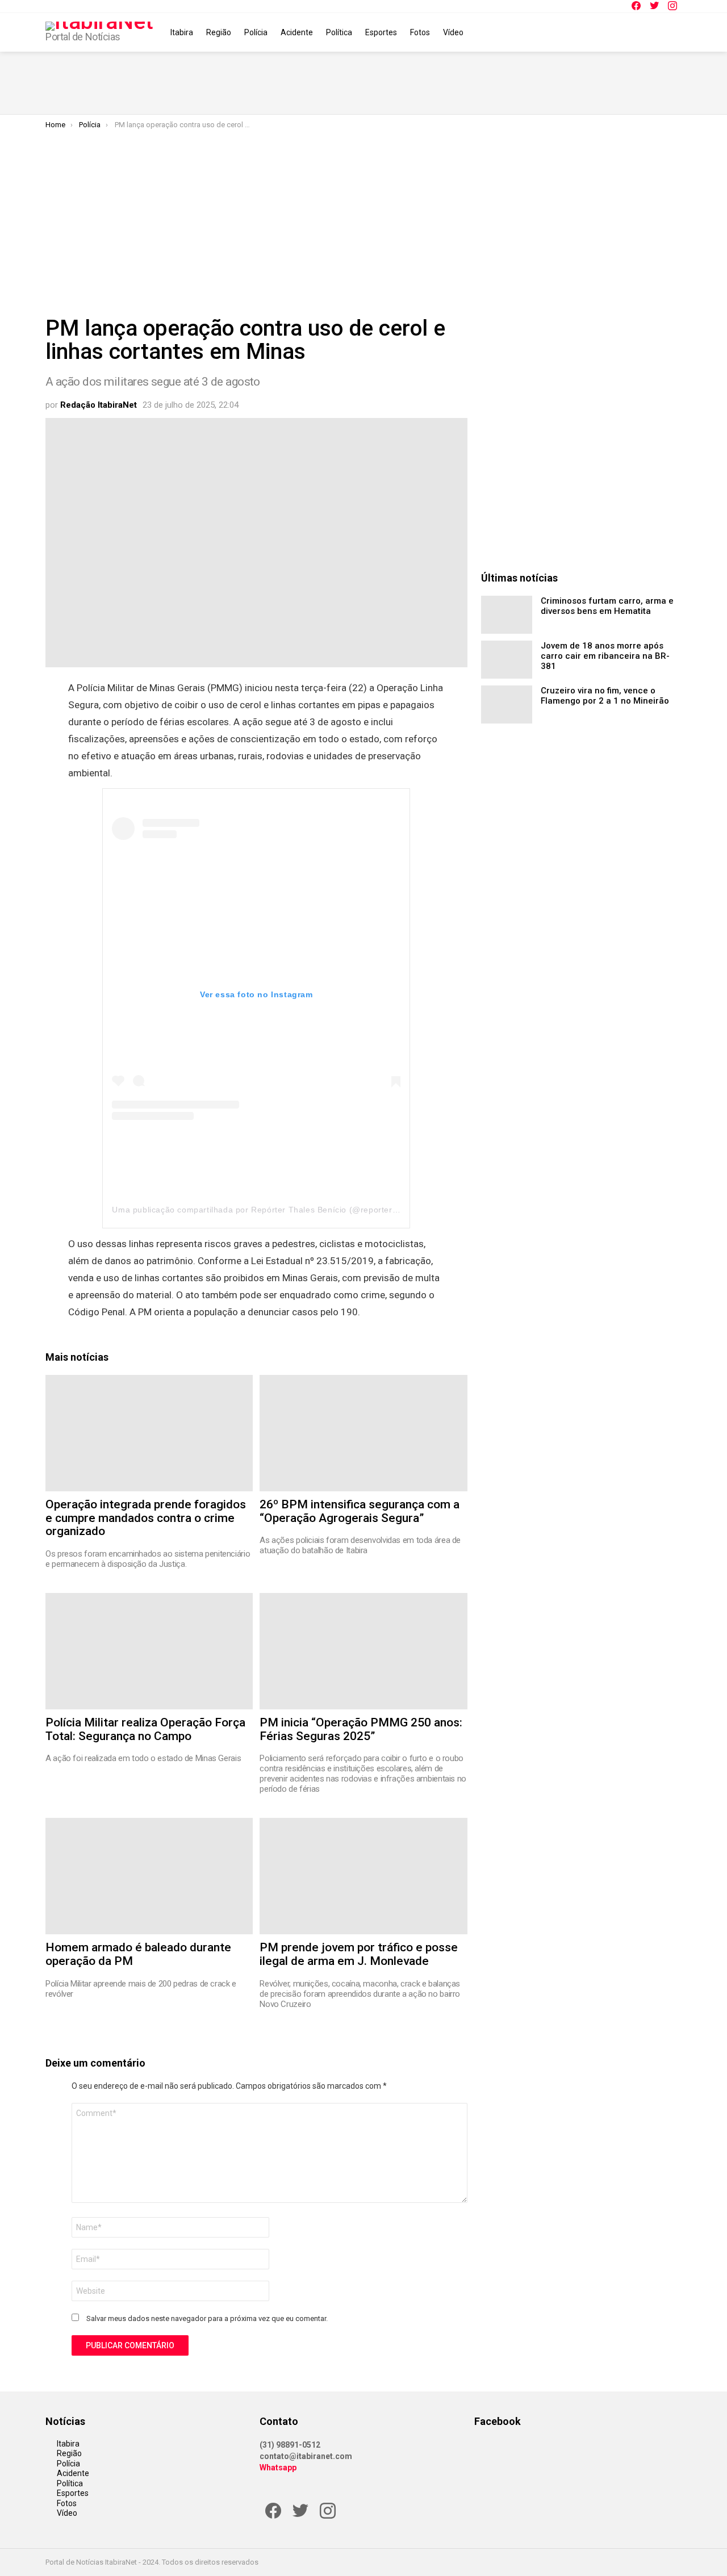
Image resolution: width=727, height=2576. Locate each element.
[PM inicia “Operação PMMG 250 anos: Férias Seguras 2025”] (363, 1651)
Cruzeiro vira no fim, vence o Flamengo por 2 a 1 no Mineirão (605, 696)
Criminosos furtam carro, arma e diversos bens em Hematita (607, 606)
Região (219, 32)
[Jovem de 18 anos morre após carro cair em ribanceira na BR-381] (507, 660)
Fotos (420, 32)
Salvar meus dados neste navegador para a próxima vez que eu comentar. (207, 2318)
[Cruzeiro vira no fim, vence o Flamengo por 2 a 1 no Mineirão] (507, 704)
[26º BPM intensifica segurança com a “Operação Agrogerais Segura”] (363, 1433)
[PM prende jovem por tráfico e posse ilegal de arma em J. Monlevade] (363, 1876)
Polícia (256, 32)
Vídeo (453, 32)
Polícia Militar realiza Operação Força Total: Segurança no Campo (145, 1729)
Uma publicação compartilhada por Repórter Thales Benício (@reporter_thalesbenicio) (282, 1210)
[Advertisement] (363, 215)
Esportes (381, 32)
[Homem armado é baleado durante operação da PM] (149, 1876)
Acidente (297, 32)
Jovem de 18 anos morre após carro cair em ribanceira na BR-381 (605, 656)
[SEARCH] (675, 32)
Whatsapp (278, 2468)
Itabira (182, 32)
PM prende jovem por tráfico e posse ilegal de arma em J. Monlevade (359, 1954)
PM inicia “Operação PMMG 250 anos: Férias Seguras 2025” (361, 1729)
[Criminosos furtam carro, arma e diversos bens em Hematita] (507, 615)
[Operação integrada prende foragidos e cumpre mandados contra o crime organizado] (149, 1433)
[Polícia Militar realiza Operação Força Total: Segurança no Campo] (149, 1651)
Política (339, 32)
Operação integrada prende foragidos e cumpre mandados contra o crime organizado (146, 1518)
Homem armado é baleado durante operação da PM (138, 1954)
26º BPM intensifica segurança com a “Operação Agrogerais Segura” (360, 1511)
